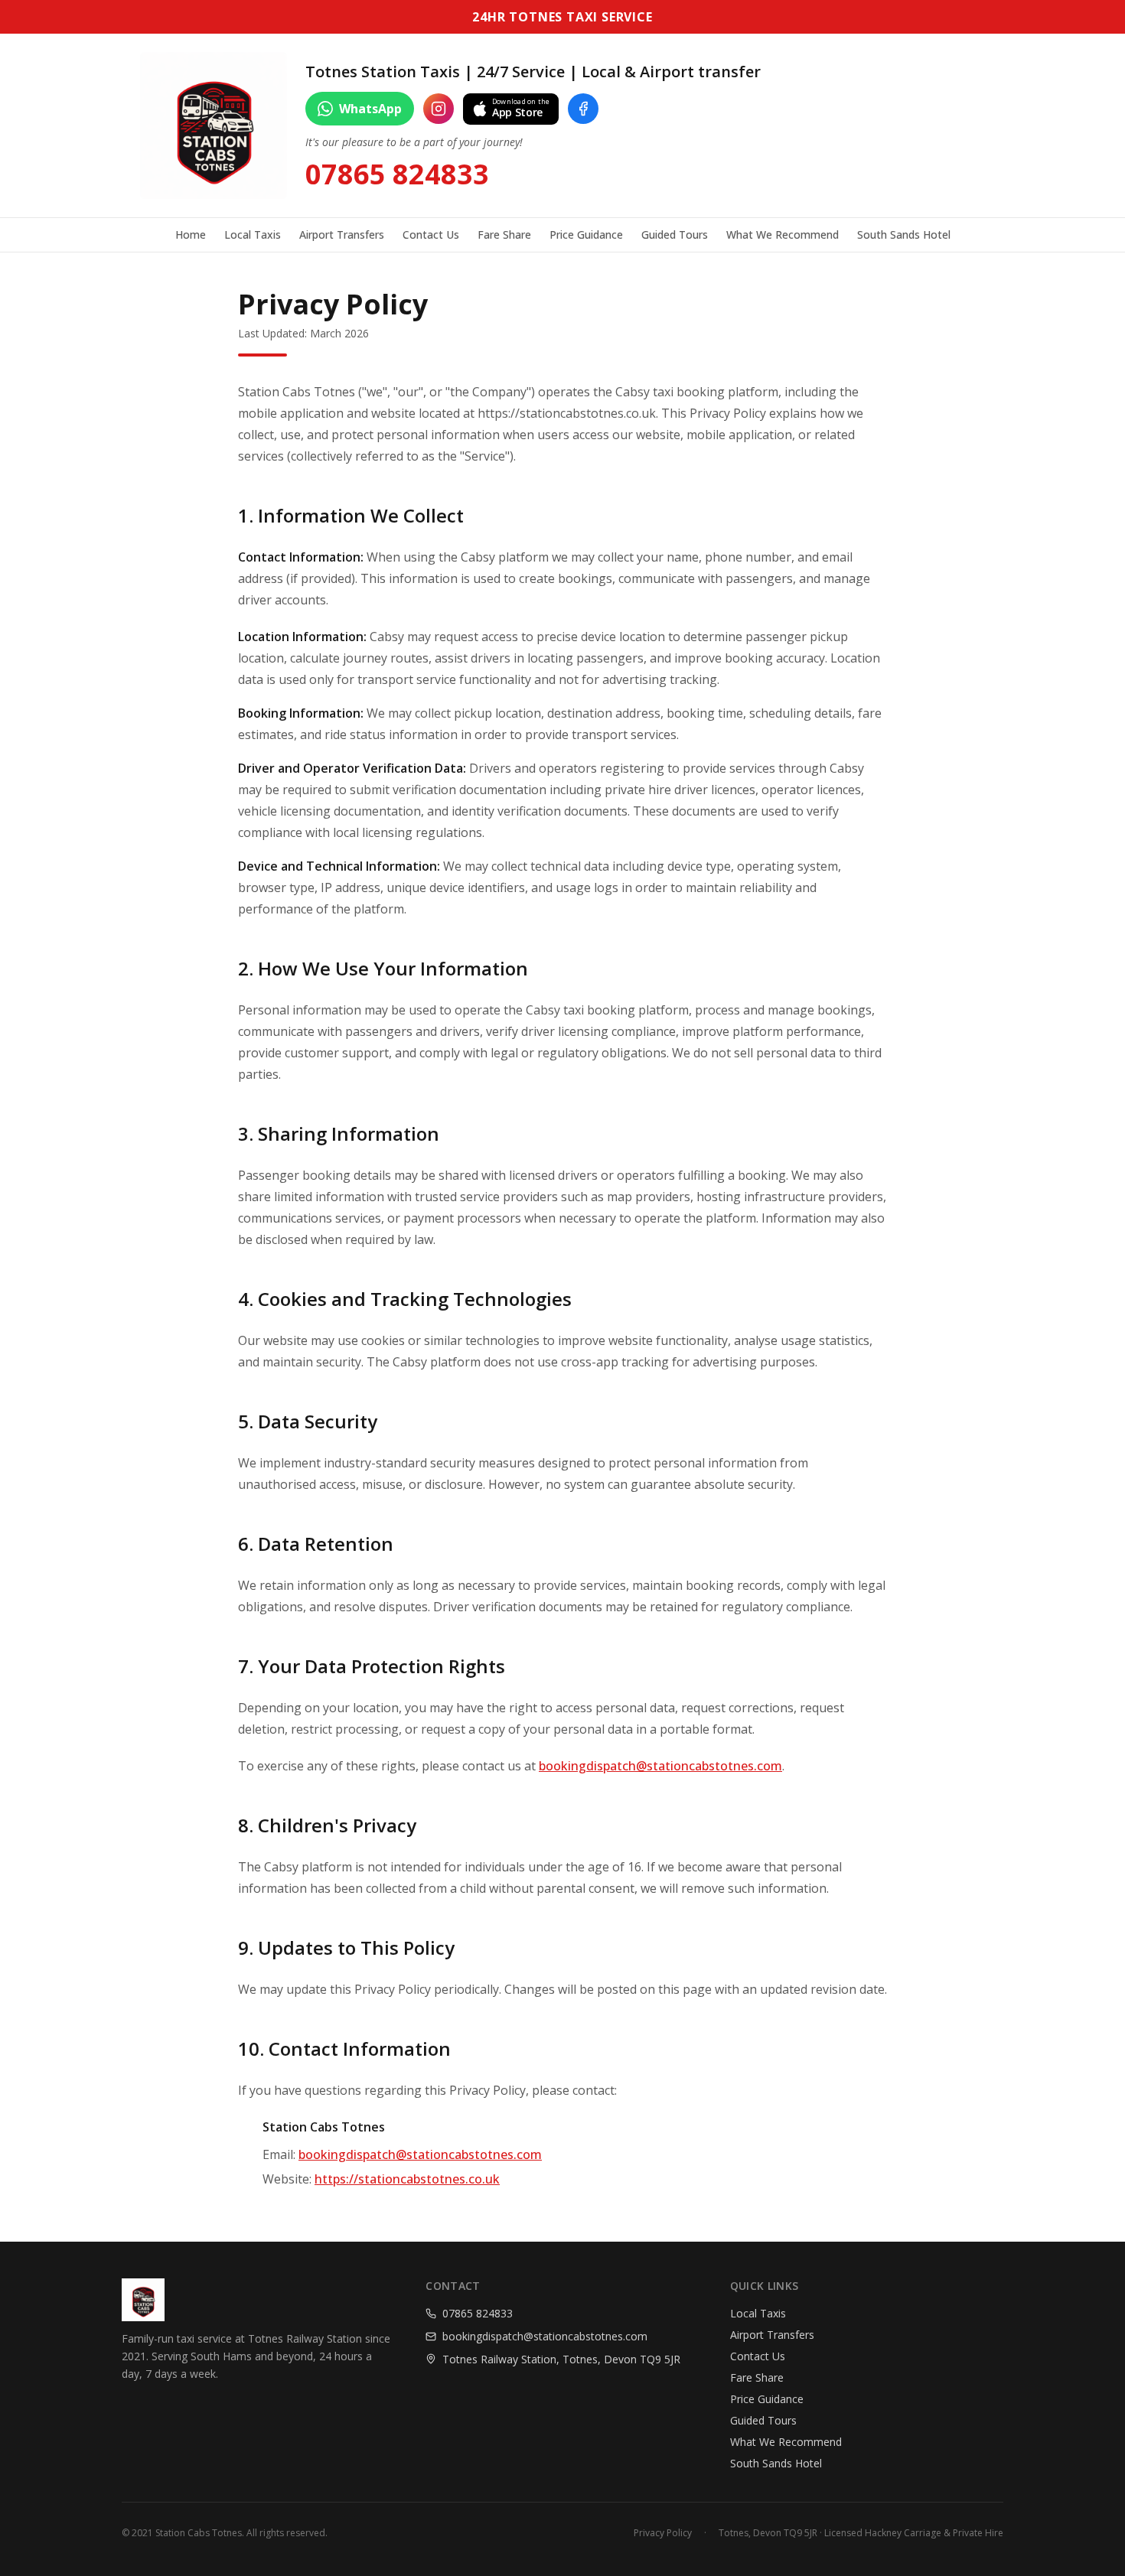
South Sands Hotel (904, 234)
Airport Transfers (342, 234)
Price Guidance (586, 234)
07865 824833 (397, 174)
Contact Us (431, 234)
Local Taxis (253, 234)
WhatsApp (370, 109)
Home (191, 234)
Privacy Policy (663, 2533)
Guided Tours (675, 234)
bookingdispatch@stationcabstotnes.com (660, 1766)
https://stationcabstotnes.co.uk (407, 2179)
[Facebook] (583, 109)
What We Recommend (783, 234)
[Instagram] (439, 109)
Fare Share (504, 234)
